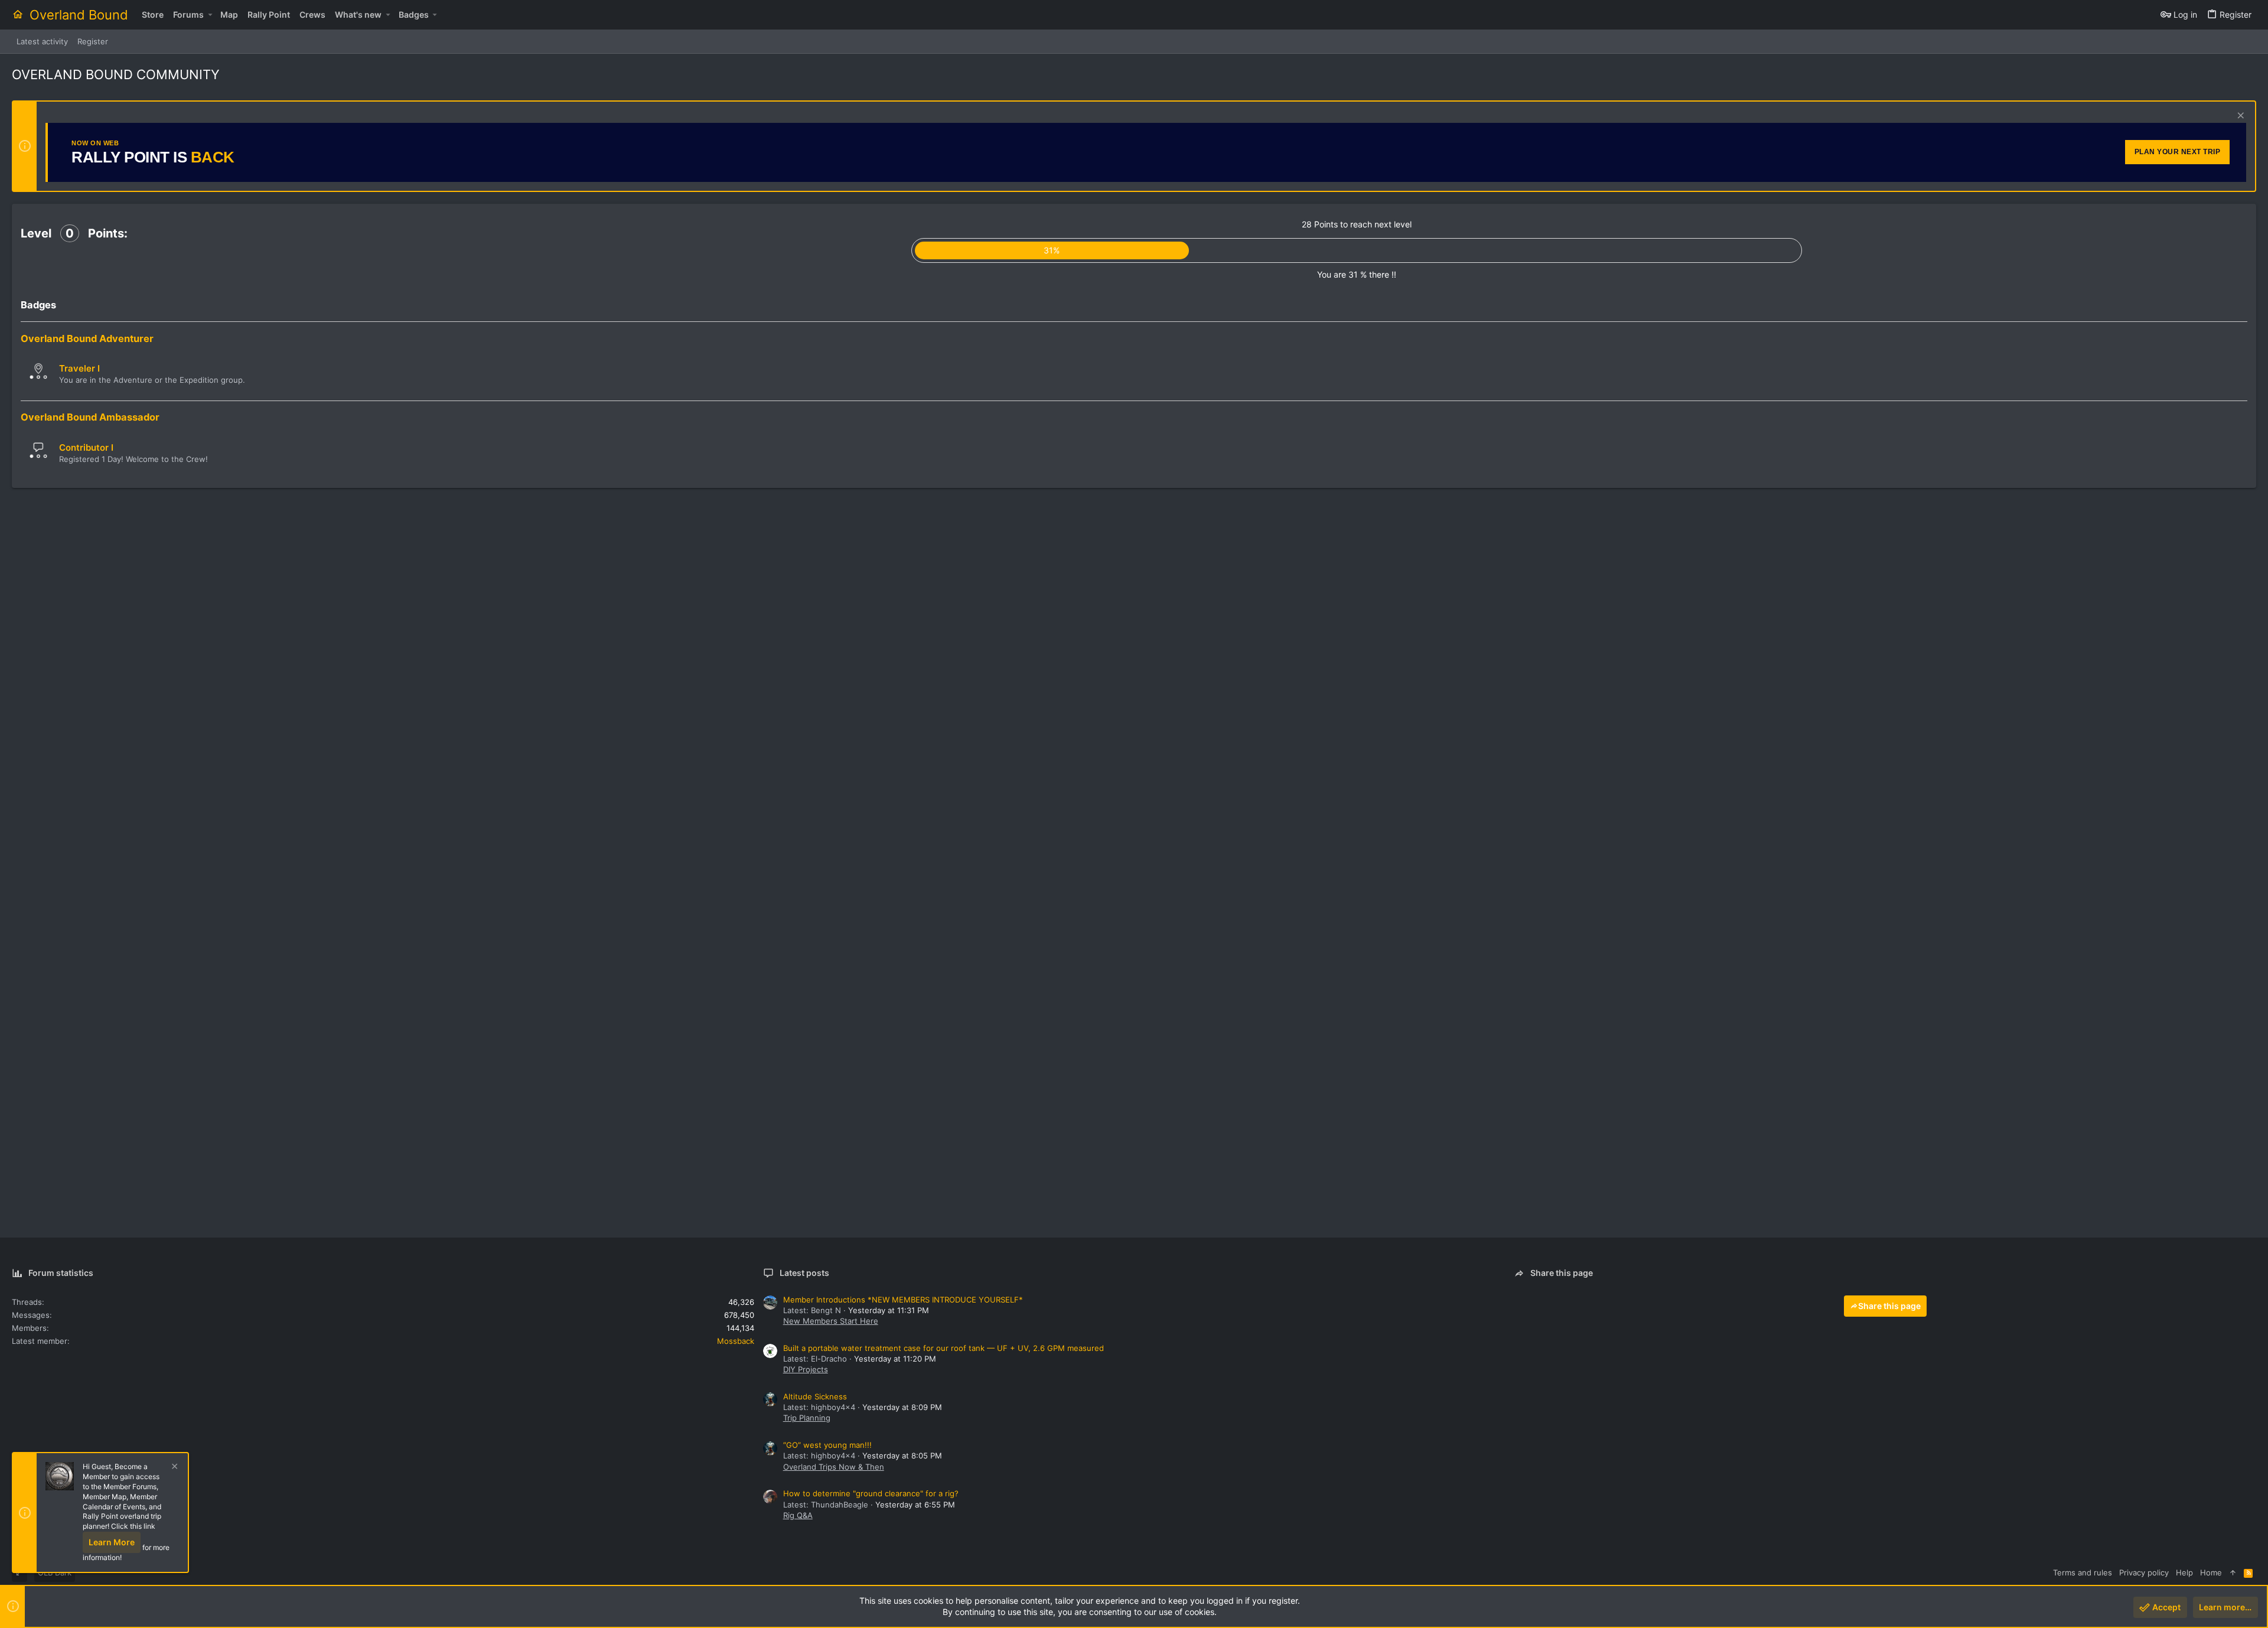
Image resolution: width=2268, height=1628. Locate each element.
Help (2184, 1572)
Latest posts (804, 1273)
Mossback (736, 1341)
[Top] (2233, 1572)
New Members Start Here (831, 1321)
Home (2211, 1572)
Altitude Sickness (815, 1396)
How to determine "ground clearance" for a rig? (871, 1493)
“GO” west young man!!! (827, 1445)
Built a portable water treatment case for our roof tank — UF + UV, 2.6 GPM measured (944, 1348)
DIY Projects (806, 1369)
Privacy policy (2144, 1572)
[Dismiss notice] (2239, 117)
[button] (210, 15)
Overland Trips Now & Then (834, 1467)
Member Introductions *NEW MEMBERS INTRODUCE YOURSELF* (903, 1300)
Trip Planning (807, 1418)
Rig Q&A (798, 1515)
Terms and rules (2083, 1572)
